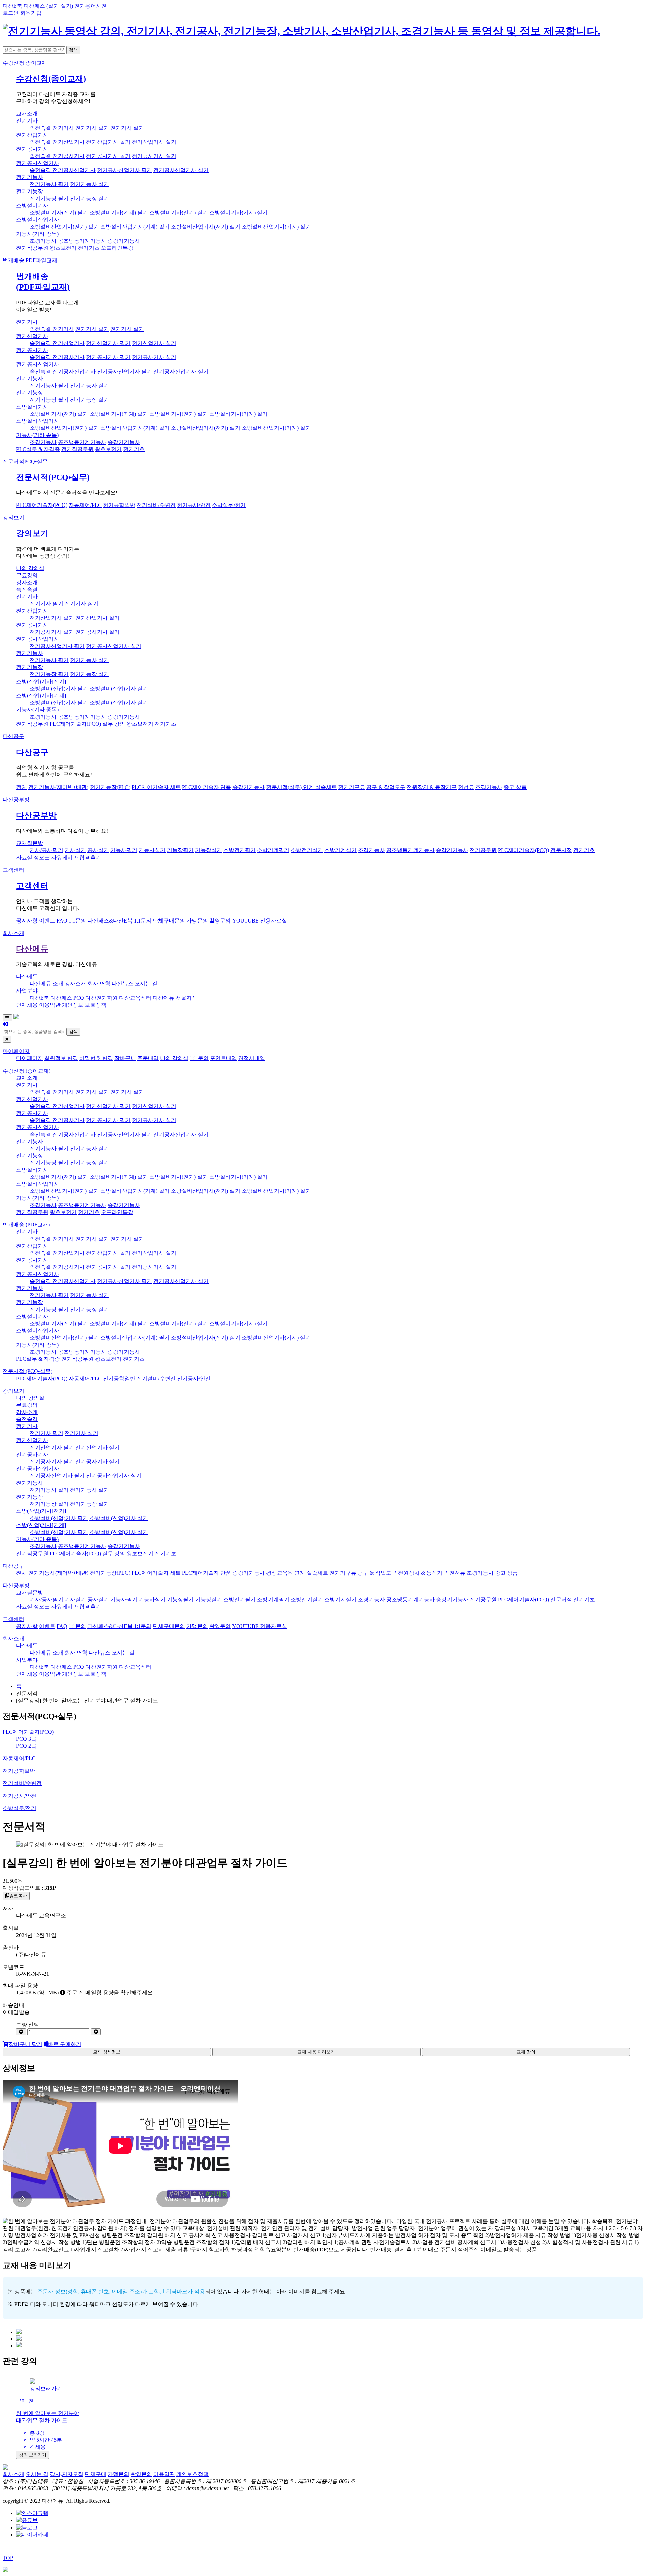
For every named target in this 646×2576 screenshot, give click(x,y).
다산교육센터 (135, 998)
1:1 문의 (199, 1058)
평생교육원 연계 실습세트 (297, 1573)
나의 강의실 (30, 568)
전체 (22, 787)
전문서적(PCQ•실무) (53, 477)
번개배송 (30, 260)
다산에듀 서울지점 (175, 998)
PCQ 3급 (26, 1739)
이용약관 (50, 1005)
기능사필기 (124, 850)
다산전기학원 (102, 998)
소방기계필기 (273, 850)
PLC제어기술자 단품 (207, 787)
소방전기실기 (307, 850)
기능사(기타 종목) (37, 234)
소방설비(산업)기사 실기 (119, 688)
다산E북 (12, 6)
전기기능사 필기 (49, 184)
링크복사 (18, 1896)
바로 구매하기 (65, 2044)
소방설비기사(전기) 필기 (59, 213)
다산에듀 (32, 949)
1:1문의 (77, 921)
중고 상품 (515, 787)
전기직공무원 (32, 248)
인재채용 (27, 1005)
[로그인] (5, 1024)
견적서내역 (252, 1058)
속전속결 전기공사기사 (57, 156)
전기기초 (89, 248)
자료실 (24, 857)
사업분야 (27, 991)
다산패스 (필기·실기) (48, 6)
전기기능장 (30, 191)
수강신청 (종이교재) (27, 1071)
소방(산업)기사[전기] (41, 681)
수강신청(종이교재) (51, 79)
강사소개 (27, 582)
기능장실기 (209, 850)
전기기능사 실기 (89, 184)
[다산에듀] (301, 31)
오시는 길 (146, 984)
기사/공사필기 (46, 850)
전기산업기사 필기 (108, 142)
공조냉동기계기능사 (82, 241)
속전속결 (27, 589)
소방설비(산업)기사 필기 (59, 688)
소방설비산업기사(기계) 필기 (135, 227)
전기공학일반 (119, 505)
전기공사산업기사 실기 (181, 170)
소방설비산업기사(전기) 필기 (64, 227)
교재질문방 (30, 843)
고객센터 (13, 870)
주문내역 (148, 1058)
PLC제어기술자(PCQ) (42, 505)
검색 (73, 50)
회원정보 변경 (61, 1058)
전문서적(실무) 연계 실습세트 (301, 787)
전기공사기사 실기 (154, 156)
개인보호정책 (192, 2474)
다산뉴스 (122, 984)
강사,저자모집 (67, 2474)
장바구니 (125, 1058)
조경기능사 (43, 241)
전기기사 (27, 121)
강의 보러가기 (33, 2455)
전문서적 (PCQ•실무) (28, 1371)
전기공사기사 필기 (108, 156)
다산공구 (13, 736)
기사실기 (75, 850)
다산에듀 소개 (46, 984)
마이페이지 (16, 1051)
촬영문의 (220, 921)
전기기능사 (30, 177)
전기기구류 (352, 787)
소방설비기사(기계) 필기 (119, 213)
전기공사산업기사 (38, 163)
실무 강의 (114, 724)
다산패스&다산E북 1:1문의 (119, 921)
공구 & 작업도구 (386, 787)
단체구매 (96, 2474)
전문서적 (25, 462)
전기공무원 (483, 850)
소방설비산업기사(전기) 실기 (206, 227)
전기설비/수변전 (156, 505)
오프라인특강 (117, 248)
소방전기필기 (240, 850)
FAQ (62, 921)
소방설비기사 (32, 205)
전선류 (466, 787)
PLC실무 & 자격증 (38, 449)
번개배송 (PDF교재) (26, 1225)
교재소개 (27, 114)
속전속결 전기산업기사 (57, 142)
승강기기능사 (124, 241)
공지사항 (27, 921)
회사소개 (13, 933)
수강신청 (25, 63)
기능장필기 (180, 850)
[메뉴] (7, 1018)
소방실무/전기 (229, 505)
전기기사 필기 (92, 128)
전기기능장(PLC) (110, 787)
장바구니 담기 (26, 2044)
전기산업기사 (32, 135)
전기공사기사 (32, 149)
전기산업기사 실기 (154, 142)
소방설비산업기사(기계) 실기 (276, 227)
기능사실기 (152, 850)
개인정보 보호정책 (84, 1005)
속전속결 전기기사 (52, 128)
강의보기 (13, 517)
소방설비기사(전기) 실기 (179, 213)
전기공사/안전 (194, 505)
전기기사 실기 (127, 128)
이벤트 (47, 921)
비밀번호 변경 (96, 1058)
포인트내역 (223, 1058)
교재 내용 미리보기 (316, 2052)
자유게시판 (65, 857)
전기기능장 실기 (89, 198)
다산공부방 (16, 799)
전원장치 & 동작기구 (432, 787)
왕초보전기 (63, 248)
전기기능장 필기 (49, 198)
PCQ (79, 998)
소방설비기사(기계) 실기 (239, 213)
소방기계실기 (340, 850)
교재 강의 (526, 2052)
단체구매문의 (169, 921)
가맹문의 (197, 921)
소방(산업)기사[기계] (41, 695)
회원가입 (31, 13)
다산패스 (61, 998)
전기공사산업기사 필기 (124, 170)
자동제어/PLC (85, 505)
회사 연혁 (99, 984)
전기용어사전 (91, 6)
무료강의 (27, 575)
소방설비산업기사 (38, 220)
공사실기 (98, 850)
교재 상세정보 (107, 2052)
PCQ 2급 (26, 1746)
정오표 (42, 857)
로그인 (11, 13)
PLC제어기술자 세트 (156, 787)
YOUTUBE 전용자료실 (260, 921)
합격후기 (90, 857)
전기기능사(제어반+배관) (58, 787)
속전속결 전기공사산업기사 (63, 170)
